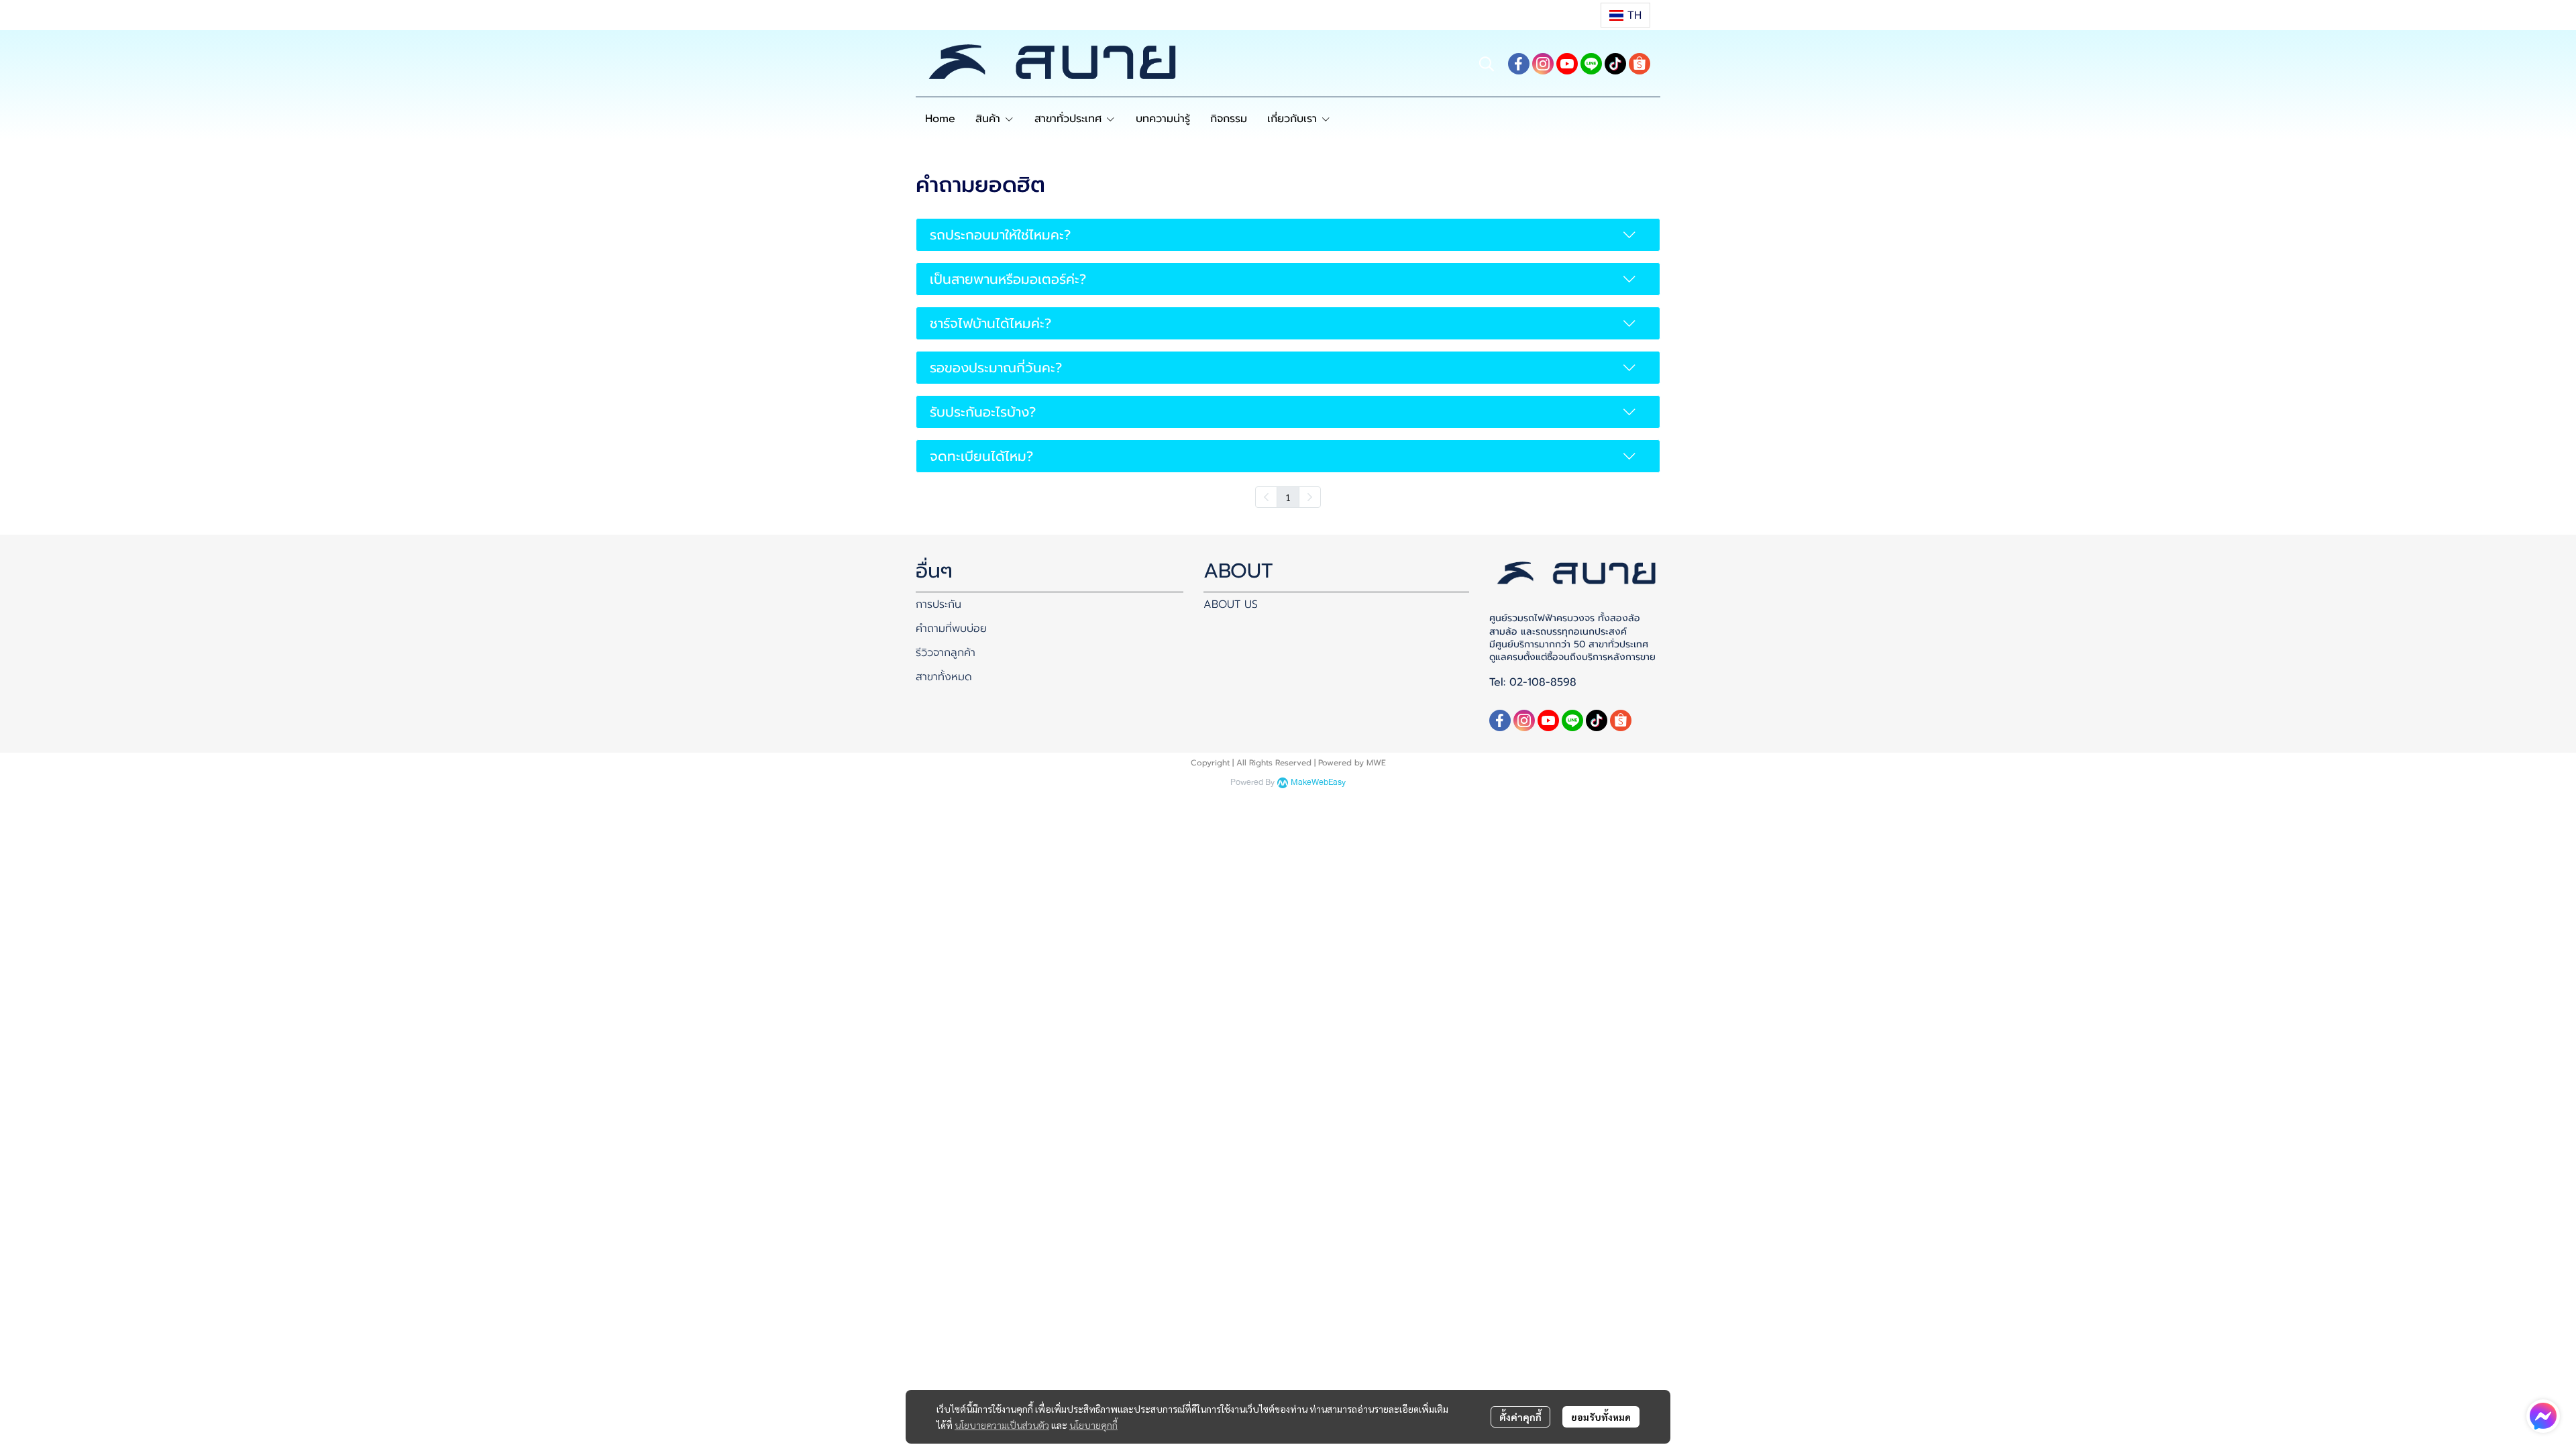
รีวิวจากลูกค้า (946, 653)
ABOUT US (1231, 604)
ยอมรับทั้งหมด (1601, 1417)
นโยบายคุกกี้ (1093, 1425)
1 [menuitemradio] (1288, 497)
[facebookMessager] (2543, 1416)
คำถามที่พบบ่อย (951, 629)
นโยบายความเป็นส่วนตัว (1002, 1425)
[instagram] (1543, 64)
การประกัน (938, 604)
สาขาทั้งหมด (944, 677)
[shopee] (1640, 64)
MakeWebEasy (1318, 783)
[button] (1625, 15)
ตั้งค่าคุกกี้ (1520, 1417)
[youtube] (1567, 64)
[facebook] (1519, 64)
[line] (1591, 64)
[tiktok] (1615, 64)
